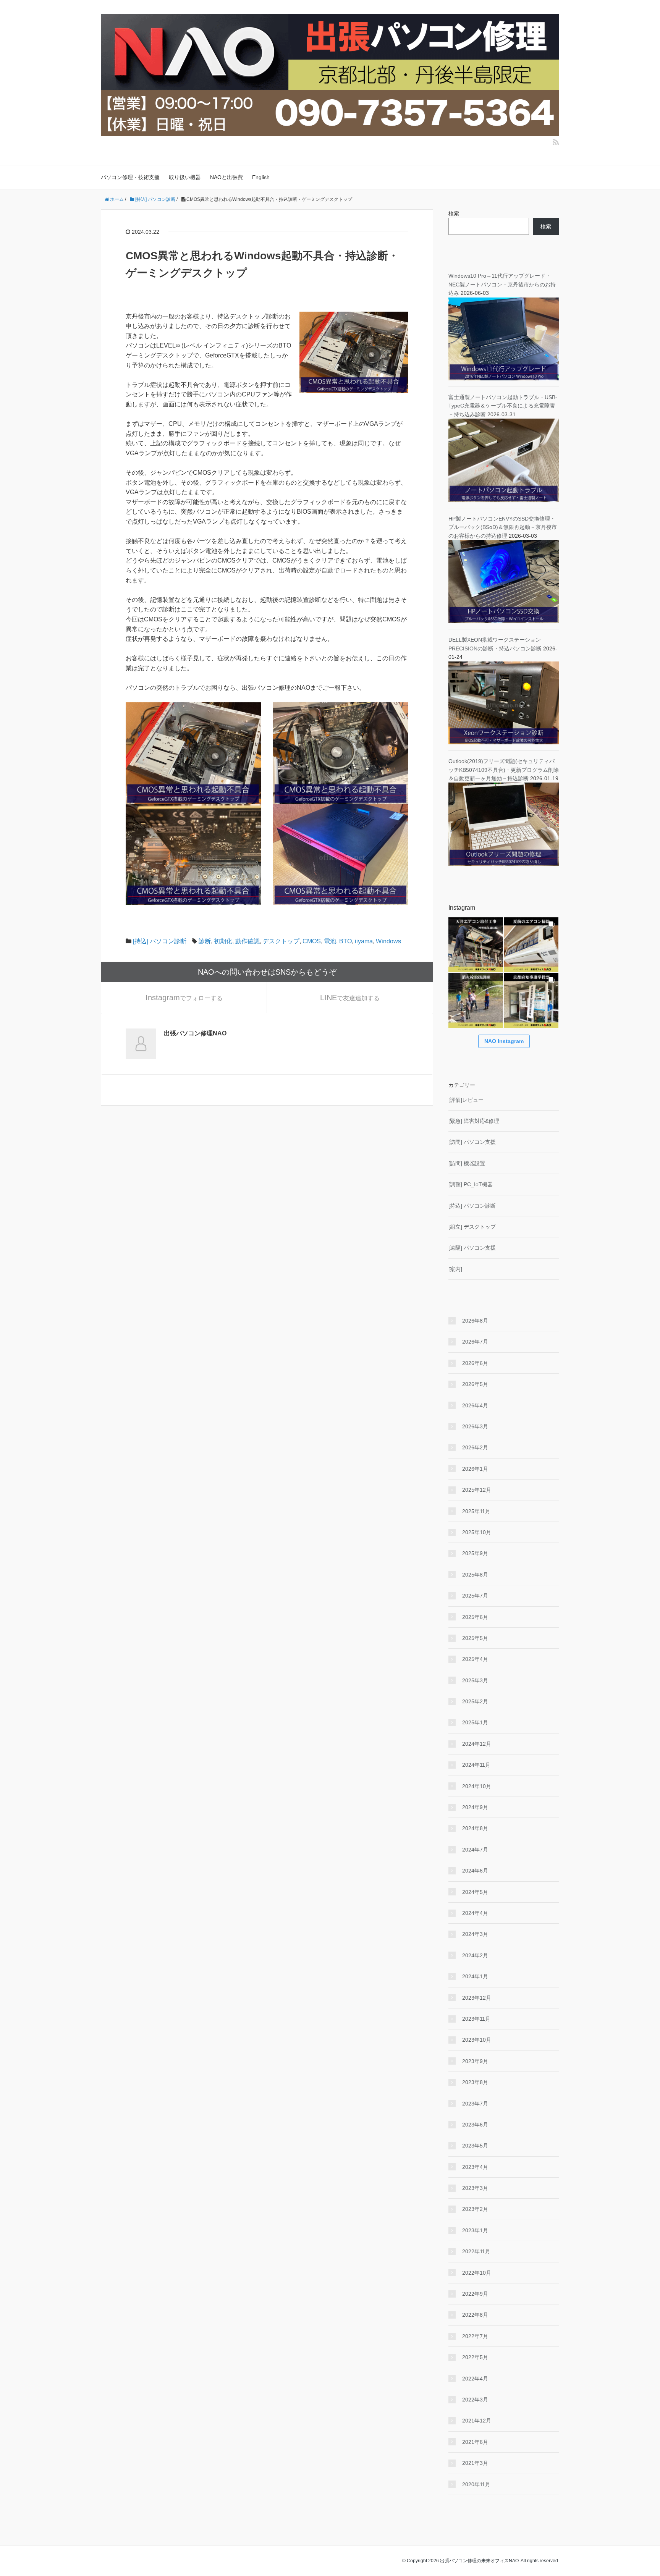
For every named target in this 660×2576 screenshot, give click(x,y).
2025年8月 (475, 1575)
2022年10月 (477, 2273)
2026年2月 (475, 1447)
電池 (330, 941)
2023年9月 (475, 2061)
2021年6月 (475, 2442)
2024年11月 (476, 1765)
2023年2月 (475, 2209)
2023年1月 (475, 2230)
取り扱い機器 (185, 177)
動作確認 (247, 941)
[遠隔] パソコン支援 (472, 1248)
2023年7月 (475, 2104)
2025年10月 (477, 1532)
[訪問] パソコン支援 (472, 1142)
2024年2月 (475, 1955)
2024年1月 (475, 1976)
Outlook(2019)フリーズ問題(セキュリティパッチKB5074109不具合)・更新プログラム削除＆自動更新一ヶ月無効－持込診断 (504, 770)
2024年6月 (475, 1871)
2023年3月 (475, 2188)
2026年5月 (475, 1384)
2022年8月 (475, 2315)
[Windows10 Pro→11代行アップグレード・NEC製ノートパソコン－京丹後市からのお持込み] (504, 338)
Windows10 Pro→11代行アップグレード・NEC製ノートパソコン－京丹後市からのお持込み (502, 284)
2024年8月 (475, 1828)
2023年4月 (475, 2167)
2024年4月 (475, 1913)
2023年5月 (475, 2146)
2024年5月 (475, 1892)
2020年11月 (476, 2484)
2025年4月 (475, 1659)
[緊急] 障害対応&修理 (474, 1121)
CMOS (312, 941)
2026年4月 (475, 1405)
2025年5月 (475, 1638)
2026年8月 (475, 1321)
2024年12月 (477, 1744)
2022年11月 (476, 2251)
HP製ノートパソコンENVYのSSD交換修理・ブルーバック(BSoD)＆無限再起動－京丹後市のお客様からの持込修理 (503, 527)
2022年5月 (475, 2357)
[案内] (455, 1269)
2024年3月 (475, 1934)
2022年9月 (475, 2294)
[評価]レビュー (466, 1100)
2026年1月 (475, 1469)
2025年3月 (475, 1680)
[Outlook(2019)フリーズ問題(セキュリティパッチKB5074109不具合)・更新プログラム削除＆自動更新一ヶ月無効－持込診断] (504, 824)
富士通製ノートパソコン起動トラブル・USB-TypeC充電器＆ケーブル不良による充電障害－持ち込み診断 (503, 406)
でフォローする (184, 998)
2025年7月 (475, 1596)
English (261, 177)
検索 (454, 213)
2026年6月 (475, 1363)
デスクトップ (281, 941)
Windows (388, 941)
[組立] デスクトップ (472, 1227)
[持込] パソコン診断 (160, 941)
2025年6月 (475, 1617)
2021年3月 (475, 2463)
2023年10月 (477, 2040)
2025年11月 (476, 1511)
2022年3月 (475, 2400)
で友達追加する (350, 998)
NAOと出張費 (226, 177)
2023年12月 (477, 1998)
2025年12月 (477, 1490)
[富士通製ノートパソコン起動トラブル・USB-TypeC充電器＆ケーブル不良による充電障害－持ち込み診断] (504, 460)
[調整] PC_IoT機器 (471, 1184)
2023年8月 (475, 2082)
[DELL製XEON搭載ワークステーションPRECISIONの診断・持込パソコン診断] (504, 702)
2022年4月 (475, 2379)
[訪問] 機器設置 (467, 1163)
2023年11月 (476, 2019)
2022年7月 (475, 2336)
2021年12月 (477, 2421)
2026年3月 (475, 1426)
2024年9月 (475, 1807)
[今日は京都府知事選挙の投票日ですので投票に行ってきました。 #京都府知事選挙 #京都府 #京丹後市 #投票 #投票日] (531, 1000)
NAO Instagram (504, 1041)
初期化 (223, 941)
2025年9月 (475, 1553)
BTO (345, 941)
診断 (205, 941)
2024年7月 (475, 1850)
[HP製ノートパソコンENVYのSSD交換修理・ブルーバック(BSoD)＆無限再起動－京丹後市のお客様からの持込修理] (504, 581)
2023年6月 (475, 2125)
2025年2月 (475, 1701)
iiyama (364, 941)
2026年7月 (475, 1342)
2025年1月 (475, 1722)
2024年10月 (477, 1786)
